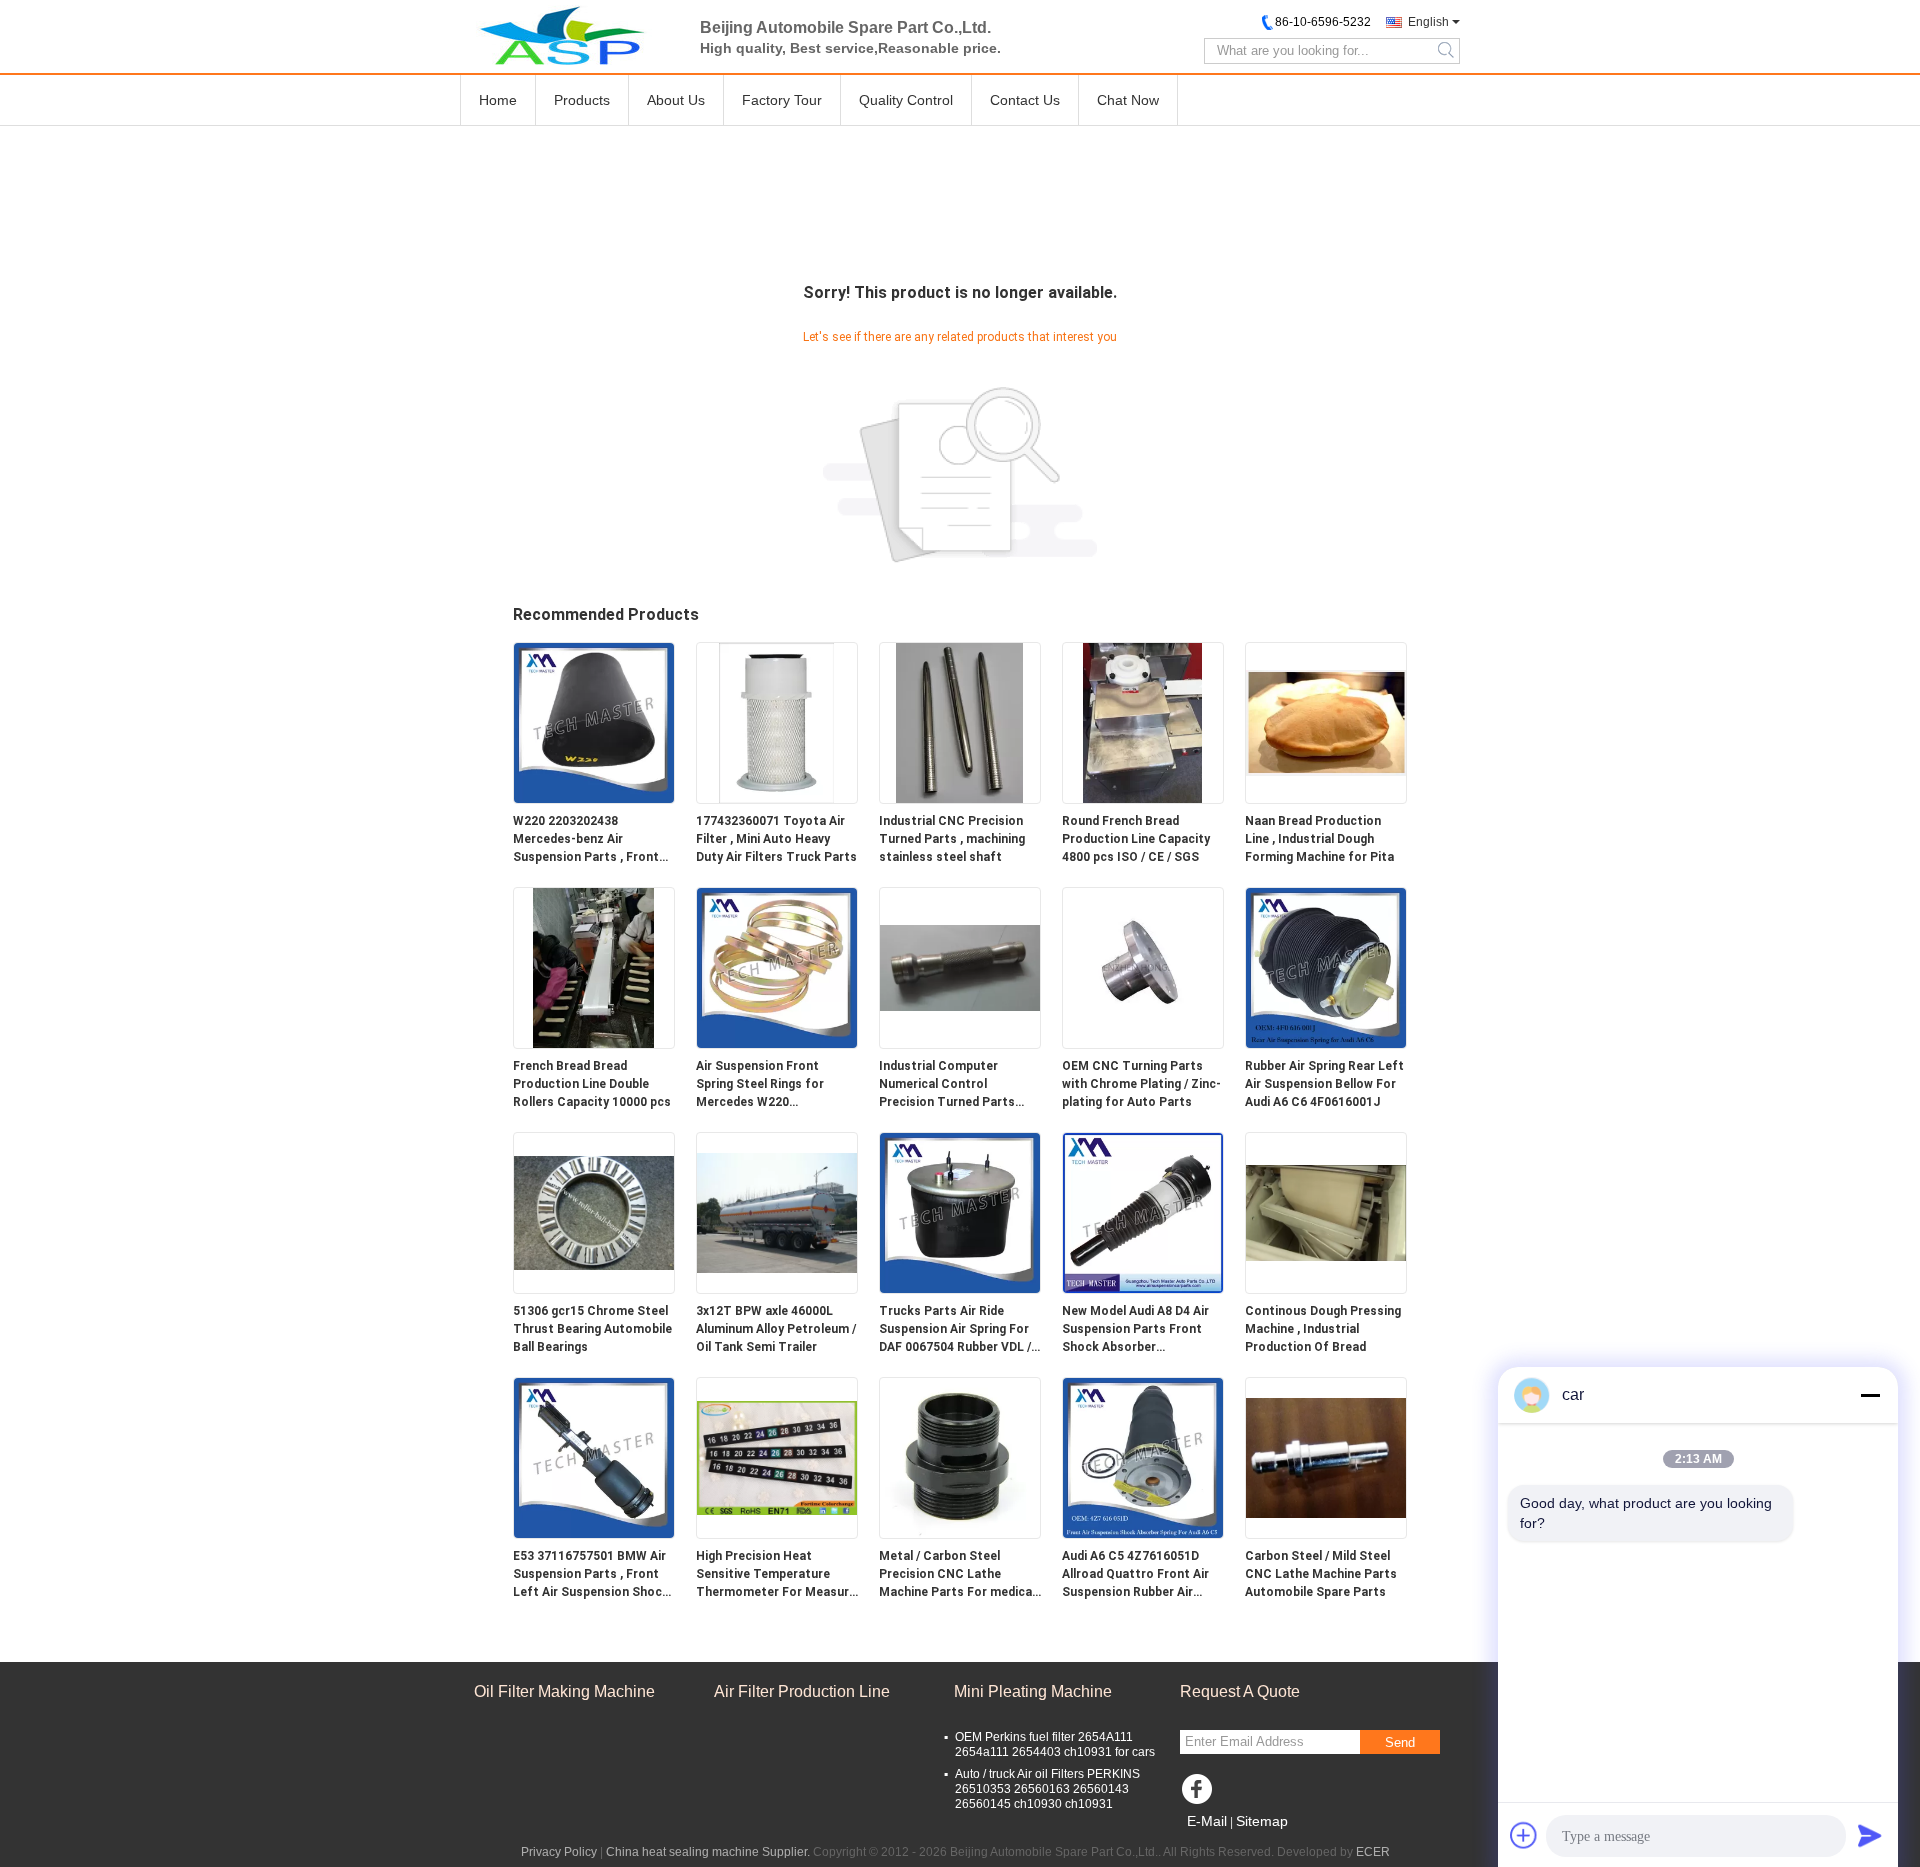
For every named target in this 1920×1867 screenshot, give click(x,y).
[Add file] (1524, 1835)
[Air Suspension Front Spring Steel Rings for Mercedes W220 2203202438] (777, 967)
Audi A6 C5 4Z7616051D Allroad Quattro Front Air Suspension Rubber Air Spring (1135, 1575)
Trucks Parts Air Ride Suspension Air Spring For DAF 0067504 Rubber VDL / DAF (955, 1330)
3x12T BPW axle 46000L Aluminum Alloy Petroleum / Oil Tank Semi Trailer (776, 1329)
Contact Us (1025, 100)
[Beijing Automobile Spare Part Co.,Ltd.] (570, 35)
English (1428, 22)
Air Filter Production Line (802, 1691)
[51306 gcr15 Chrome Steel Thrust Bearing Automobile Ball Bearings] (594, 1212)
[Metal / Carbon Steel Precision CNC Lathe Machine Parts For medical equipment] (960, 1457)
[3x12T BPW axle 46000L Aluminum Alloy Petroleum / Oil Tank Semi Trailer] (777, 1212)
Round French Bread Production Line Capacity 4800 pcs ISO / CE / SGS (1136, 839)
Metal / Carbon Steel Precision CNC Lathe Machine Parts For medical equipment (957, 1575)
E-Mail (1207, 1821)
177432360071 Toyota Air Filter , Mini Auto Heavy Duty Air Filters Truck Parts (776, 839)
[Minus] (1870, 1395)
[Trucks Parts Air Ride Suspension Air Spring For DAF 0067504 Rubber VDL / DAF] (960, 1212)
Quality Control (906, 100)
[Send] (1870, 1835)
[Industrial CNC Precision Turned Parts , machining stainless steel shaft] (960, 722)
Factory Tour (782, 100)
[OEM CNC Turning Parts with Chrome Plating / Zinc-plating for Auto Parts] (1143, 967)
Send (1400, 1742)
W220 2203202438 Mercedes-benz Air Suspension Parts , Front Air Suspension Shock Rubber (586, 840)
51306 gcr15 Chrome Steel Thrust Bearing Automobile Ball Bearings (592, 1329)
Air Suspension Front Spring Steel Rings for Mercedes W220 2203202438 (760, 1085)
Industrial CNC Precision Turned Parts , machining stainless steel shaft (952, 839)
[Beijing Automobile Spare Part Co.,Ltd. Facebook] (1200, 1794)
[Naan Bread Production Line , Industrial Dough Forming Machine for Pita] (1326, 722)
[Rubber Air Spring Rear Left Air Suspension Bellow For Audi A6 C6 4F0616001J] (1326, 967)
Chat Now (1128, 100)
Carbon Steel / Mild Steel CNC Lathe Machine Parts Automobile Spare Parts (1321, 1574)
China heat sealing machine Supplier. (709, 1852)
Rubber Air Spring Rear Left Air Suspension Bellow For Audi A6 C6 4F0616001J (1324, 1084)
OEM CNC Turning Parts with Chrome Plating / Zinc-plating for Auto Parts (1141, 1084)
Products (582, 100)
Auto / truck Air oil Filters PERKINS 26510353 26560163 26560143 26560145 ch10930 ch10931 (1047, 1789)
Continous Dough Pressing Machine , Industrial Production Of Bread (1323, 1329)
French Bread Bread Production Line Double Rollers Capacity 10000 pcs (592, 1084)
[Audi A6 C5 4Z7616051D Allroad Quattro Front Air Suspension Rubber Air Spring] (1143, 1457)
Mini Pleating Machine (1033, 1691)
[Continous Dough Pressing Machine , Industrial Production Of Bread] (1326, 1212)
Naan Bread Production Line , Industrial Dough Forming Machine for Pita (1319, 839)
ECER (1373, 1852)
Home (498, 100)
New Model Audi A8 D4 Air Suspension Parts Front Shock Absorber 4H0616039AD (1135, 1330)
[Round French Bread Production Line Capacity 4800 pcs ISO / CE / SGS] (1143, 722)
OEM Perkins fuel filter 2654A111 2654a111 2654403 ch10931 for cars (1055, 1744)
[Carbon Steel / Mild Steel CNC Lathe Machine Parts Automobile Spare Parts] (1326, 1457)
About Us (676, 100)
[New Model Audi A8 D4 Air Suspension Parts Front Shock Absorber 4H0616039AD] (1143, 1212)
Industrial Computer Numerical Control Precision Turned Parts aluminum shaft (947, 1085)
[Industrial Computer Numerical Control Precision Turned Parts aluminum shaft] (960, 967)
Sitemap (1262, 1821)
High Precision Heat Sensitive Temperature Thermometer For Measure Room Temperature (776, 1575)
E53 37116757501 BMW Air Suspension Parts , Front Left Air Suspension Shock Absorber (591, 1575)
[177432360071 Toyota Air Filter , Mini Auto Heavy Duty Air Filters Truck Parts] (777, 722)
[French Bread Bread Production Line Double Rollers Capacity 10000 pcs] (594, 967)
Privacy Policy (559, 1852)
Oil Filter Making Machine (564, 1691)
